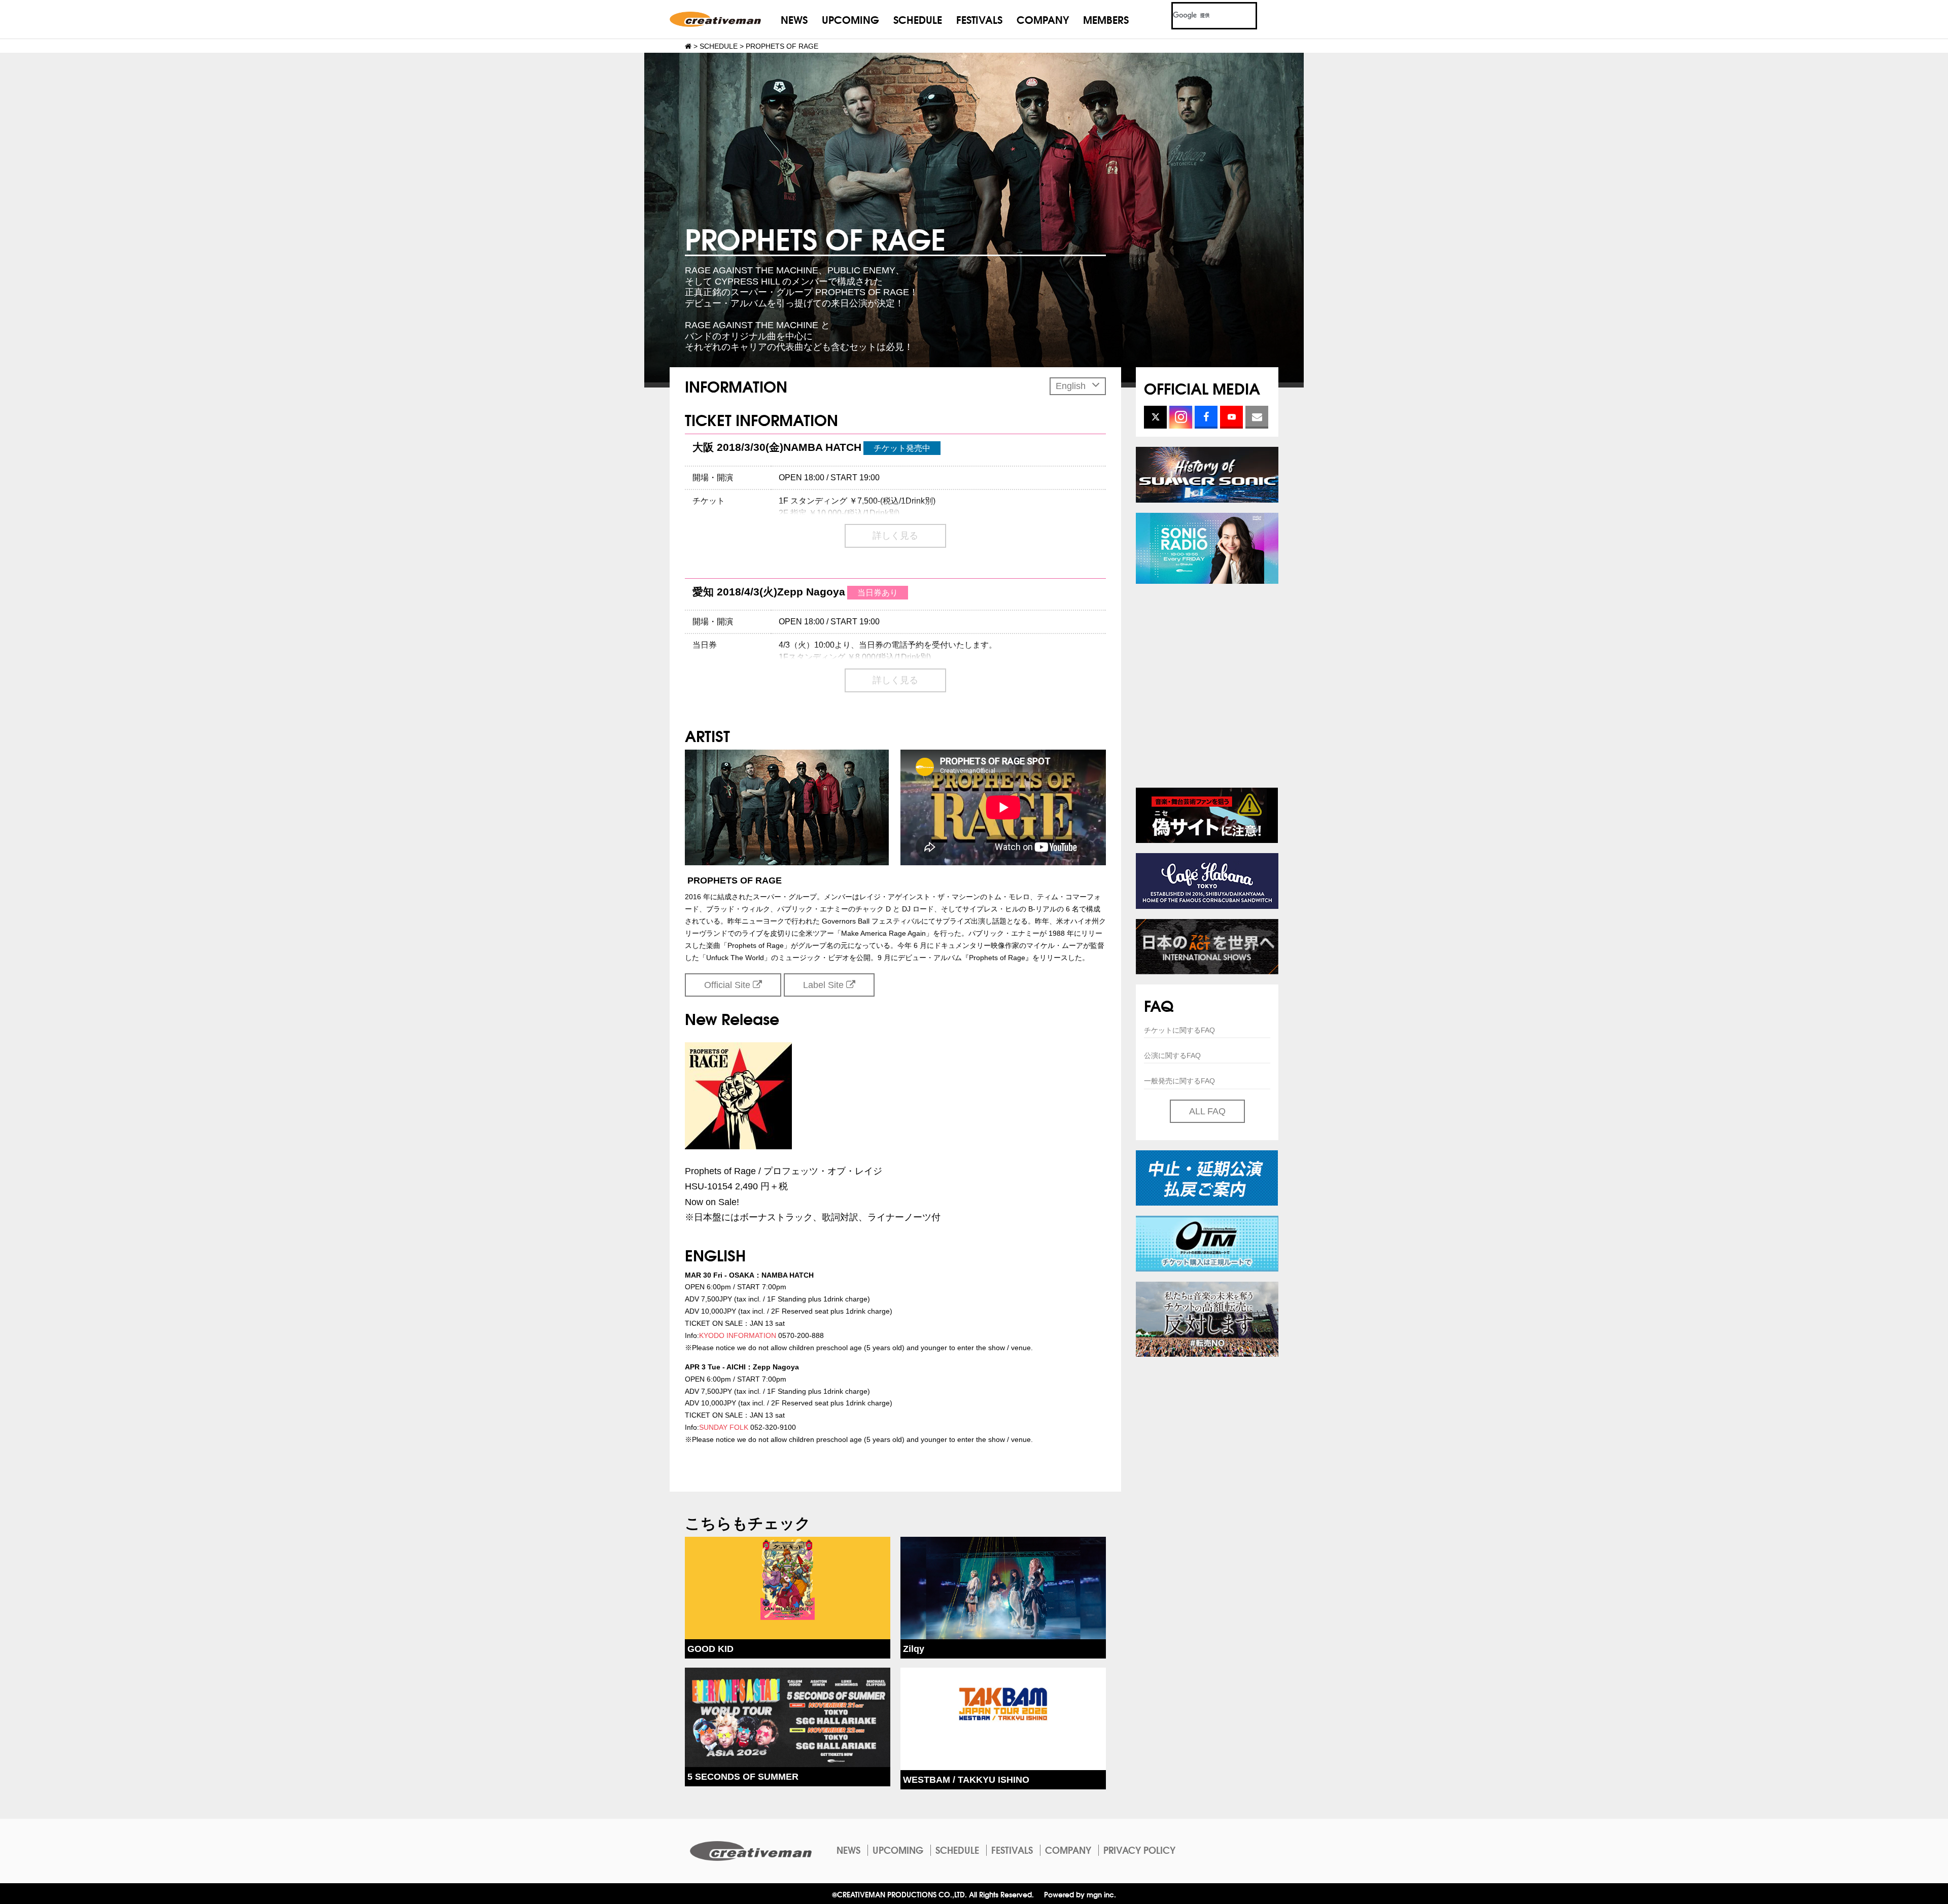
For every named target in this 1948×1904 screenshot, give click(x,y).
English (1072, 386)
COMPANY (1043, 19)
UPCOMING (850, 19)
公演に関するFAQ (1172, 1055)
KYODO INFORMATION (738, 1335)
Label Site (825, 985)
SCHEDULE (918, 19)
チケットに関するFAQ (1179, 1030)
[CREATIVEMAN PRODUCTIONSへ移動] (688, 46)
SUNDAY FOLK (724, 1427)
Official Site (728, 985)
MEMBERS (1106, 19)
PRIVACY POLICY (1139, 1850)
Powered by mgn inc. (1080, 1894)
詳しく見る (895, 536)
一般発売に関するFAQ (1179, 1081)
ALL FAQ (1207, 1111)
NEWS (794, 19)
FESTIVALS (979, 19)
